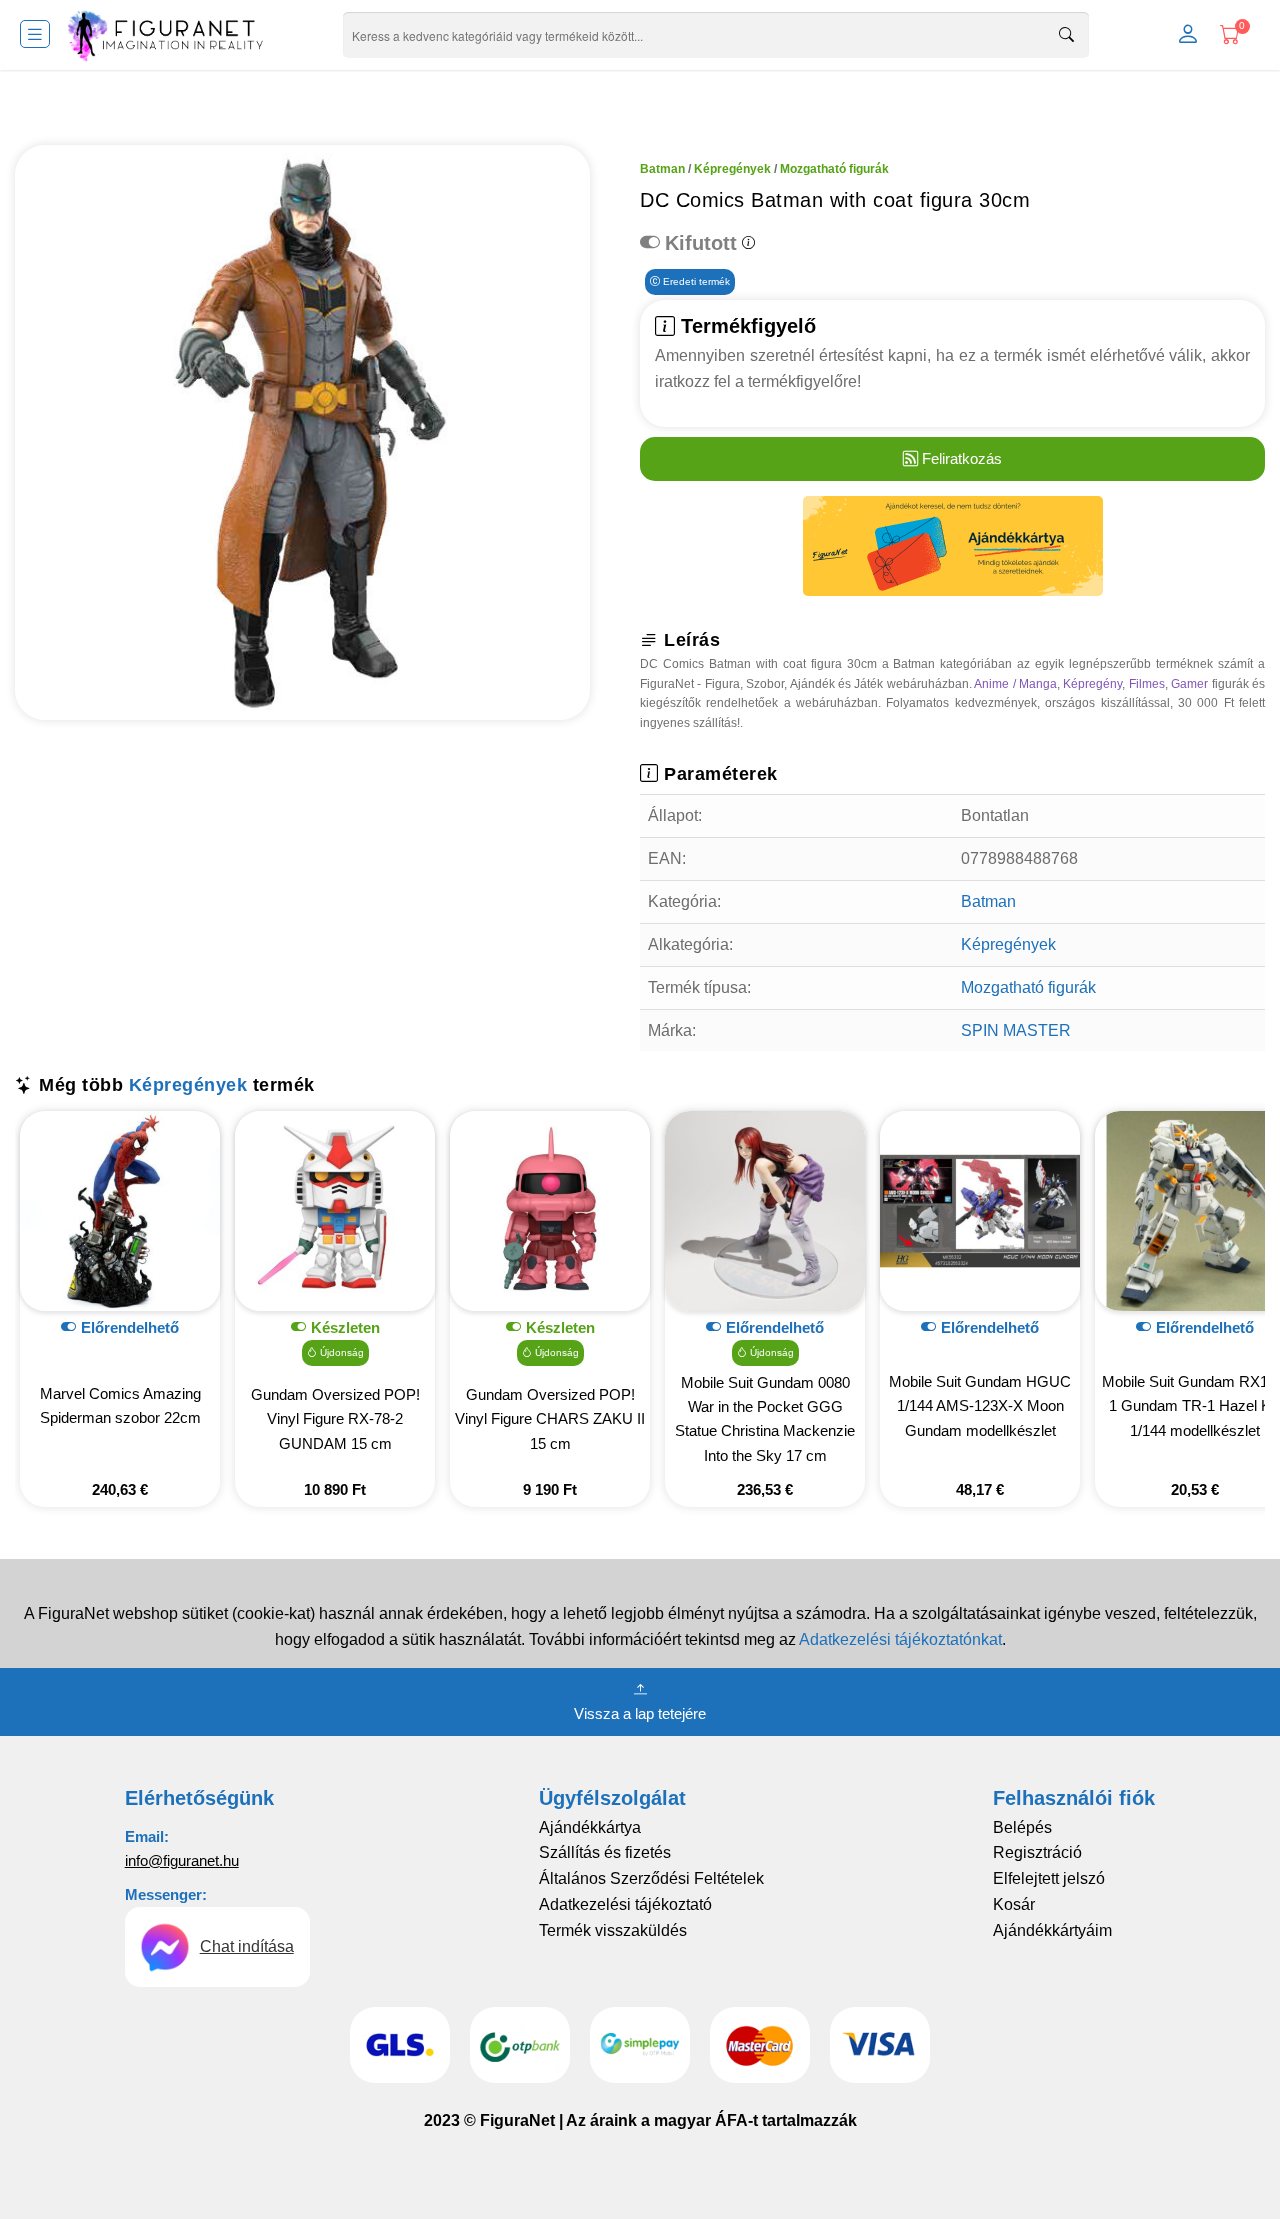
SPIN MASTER (1016, 1030)
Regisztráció (1037, 1852)
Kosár (1014, 1904)
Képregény (1092, 684)
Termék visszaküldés (613, 1930)
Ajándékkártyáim (1052, 1930)
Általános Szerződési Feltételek (651, 1878)
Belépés (1022, 1827)
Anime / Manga (1015, 684)
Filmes (1147, 684)
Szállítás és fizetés (605, 1852)
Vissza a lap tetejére (640, 1713)
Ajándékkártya (590, 1827)
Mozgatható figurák (834, 169)
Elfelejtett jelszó (1049, 1878)
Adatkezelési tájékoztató (625, 1904)
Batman (662, 169)
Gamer (1189, 684)
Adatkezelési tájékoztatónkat (900, 1639)
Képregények (732, 169)
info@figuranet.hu (182, 1860)
